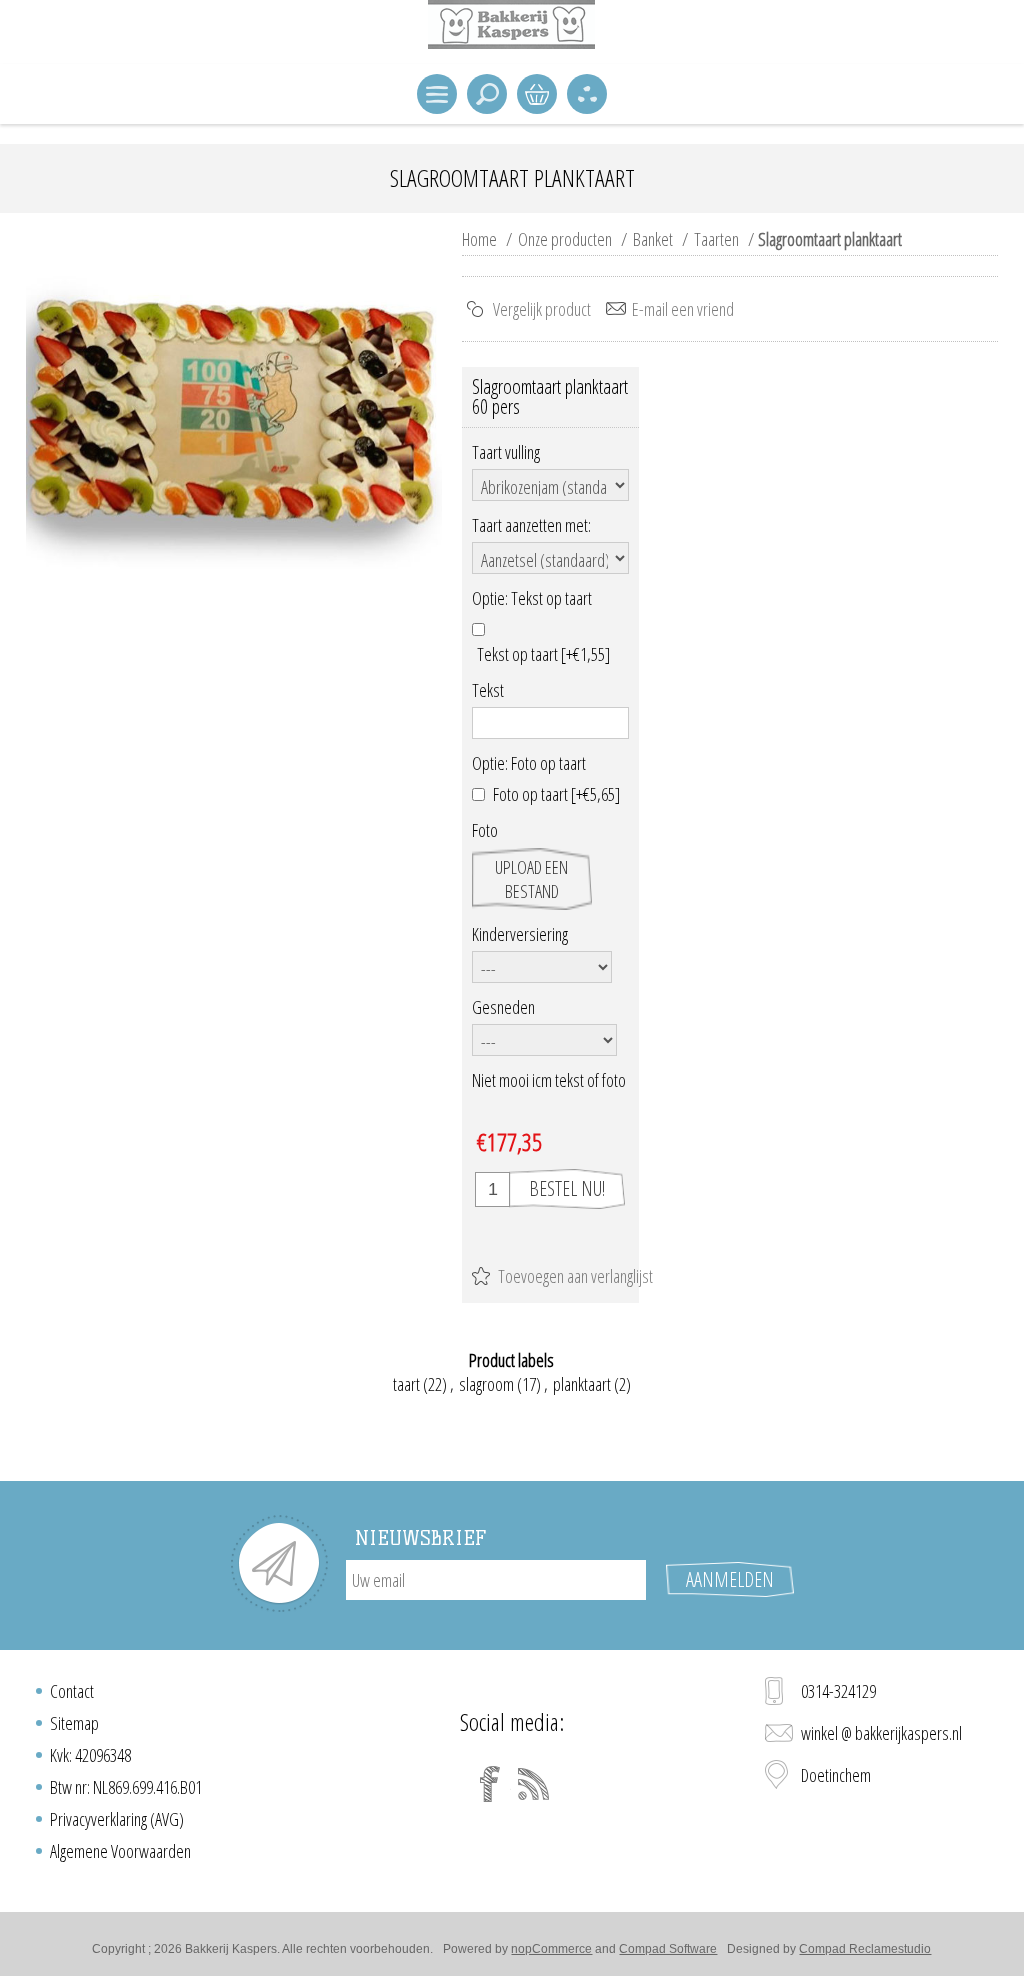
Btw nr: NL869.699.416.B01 (126, 1787)
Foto (485, 831)
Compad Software (668, 1949)
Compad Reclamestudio (865, 1949)
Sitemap (74, 1723)
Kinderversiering (520, 934)
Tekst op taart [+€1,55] (543, 654)
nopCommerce (551, 1949)
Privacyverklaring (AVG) (117, 1819)
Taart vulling (506, 452)
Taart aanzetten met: (531, 525)
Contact (72, 1691)
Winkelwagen (537, 94)
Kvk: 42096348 (90, 1755)
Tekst (488, 690)
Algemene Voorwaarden (120, 1851)
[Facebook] (490, 1784)
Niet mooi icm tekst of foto (549, 1080)
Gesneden (503, 1007)
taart (406, 1384)
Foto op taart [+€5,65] (556, 794)
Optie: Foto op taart (529, 763)
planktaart (582, 1384)
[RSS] (534, 1784)
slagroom (486, 1384)
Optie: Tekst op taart (532, 599)
